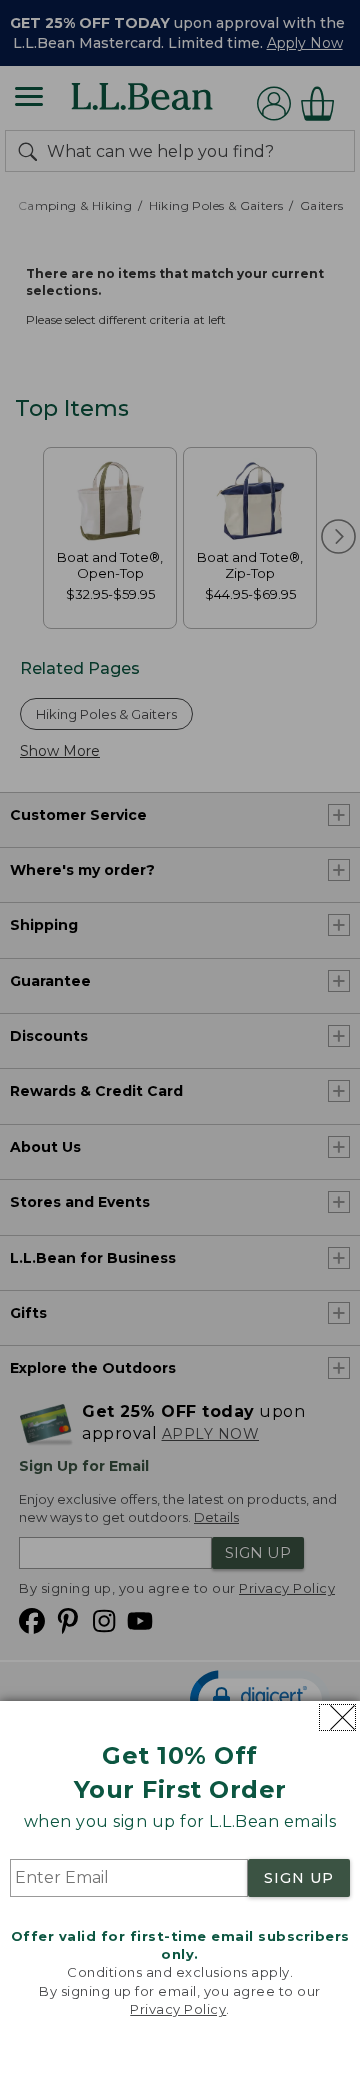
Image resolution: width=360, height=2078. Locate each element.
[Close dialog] (337, 1717)
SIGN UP (299, 1878)
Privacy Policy (178, 2009)
